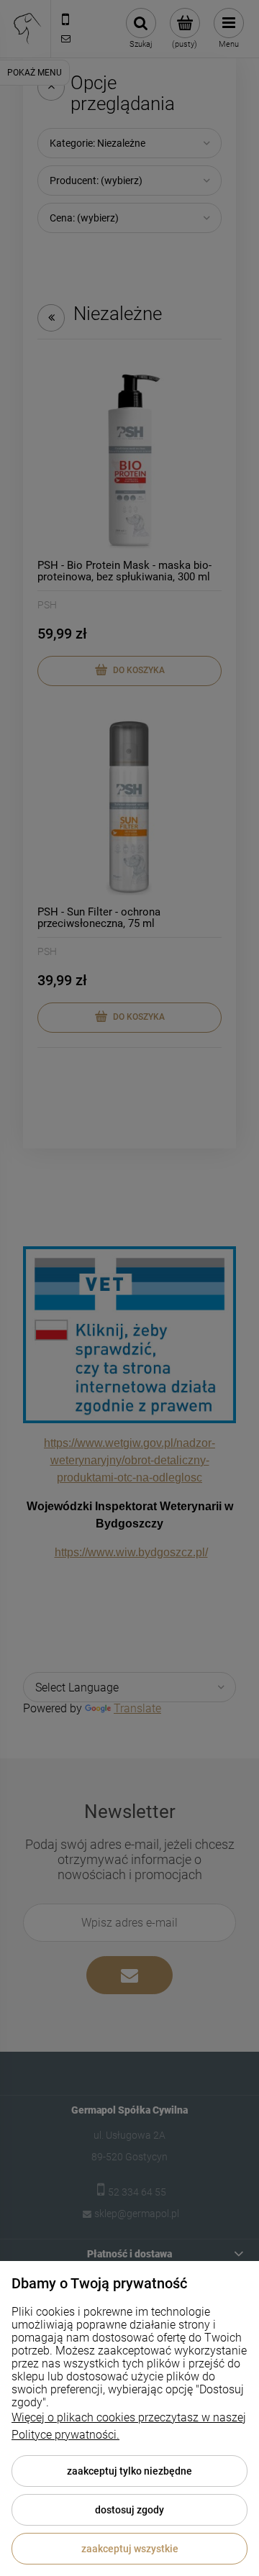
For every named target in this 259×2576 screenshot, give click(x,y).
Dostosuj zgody (129, 2510)
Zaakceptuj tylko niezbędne (129, 2471)
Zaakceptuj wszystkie (130, 2549)
